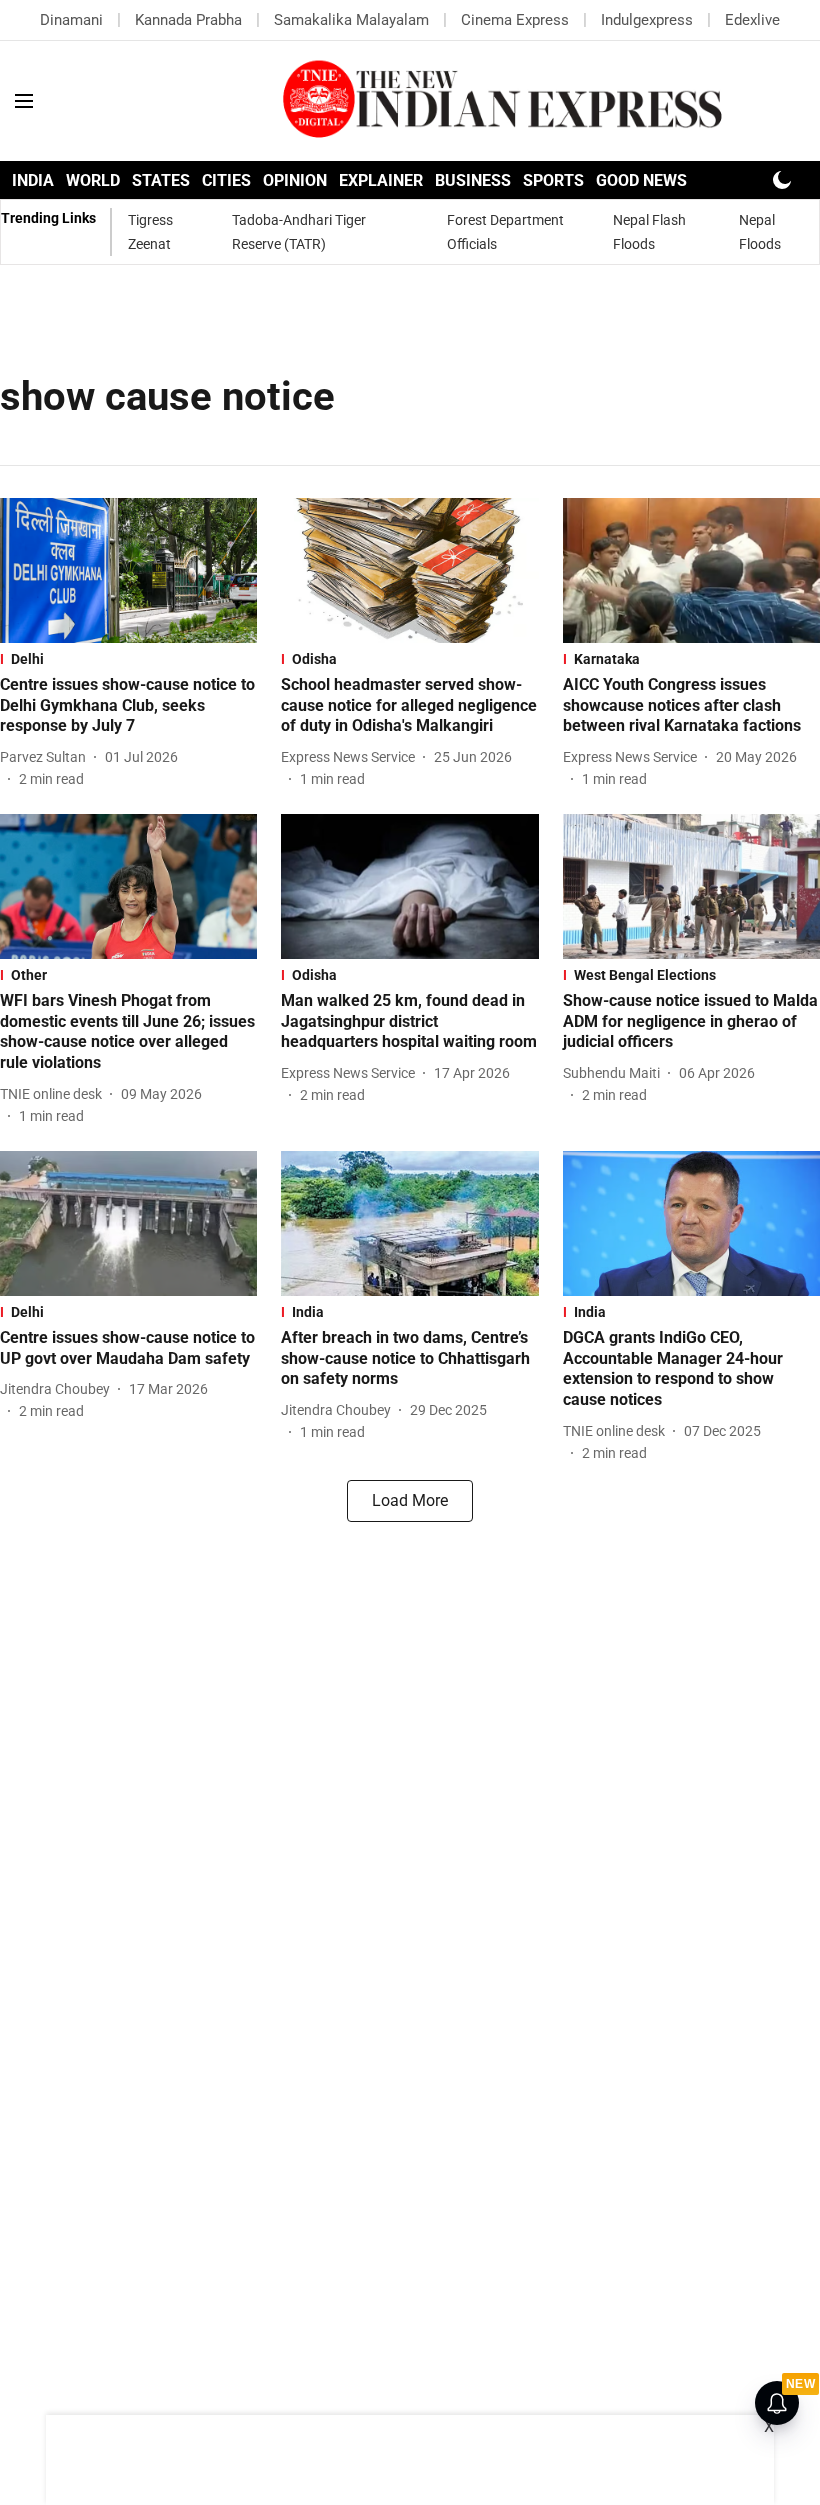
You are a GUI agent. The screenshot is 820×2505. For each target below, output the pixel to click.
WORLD (93, 180)
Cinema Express (515, 20)
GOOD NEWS (641, 180)
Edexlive (752, 20)
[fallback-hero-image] (128, 570)
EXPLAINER (381, 180)
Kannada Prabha (188, 20)
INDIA (33, 180)
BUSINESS (473, 180)
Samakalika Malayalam (351, 20)
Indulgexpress (647, 20)
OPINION (295, 180)
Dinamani (71, 20)
